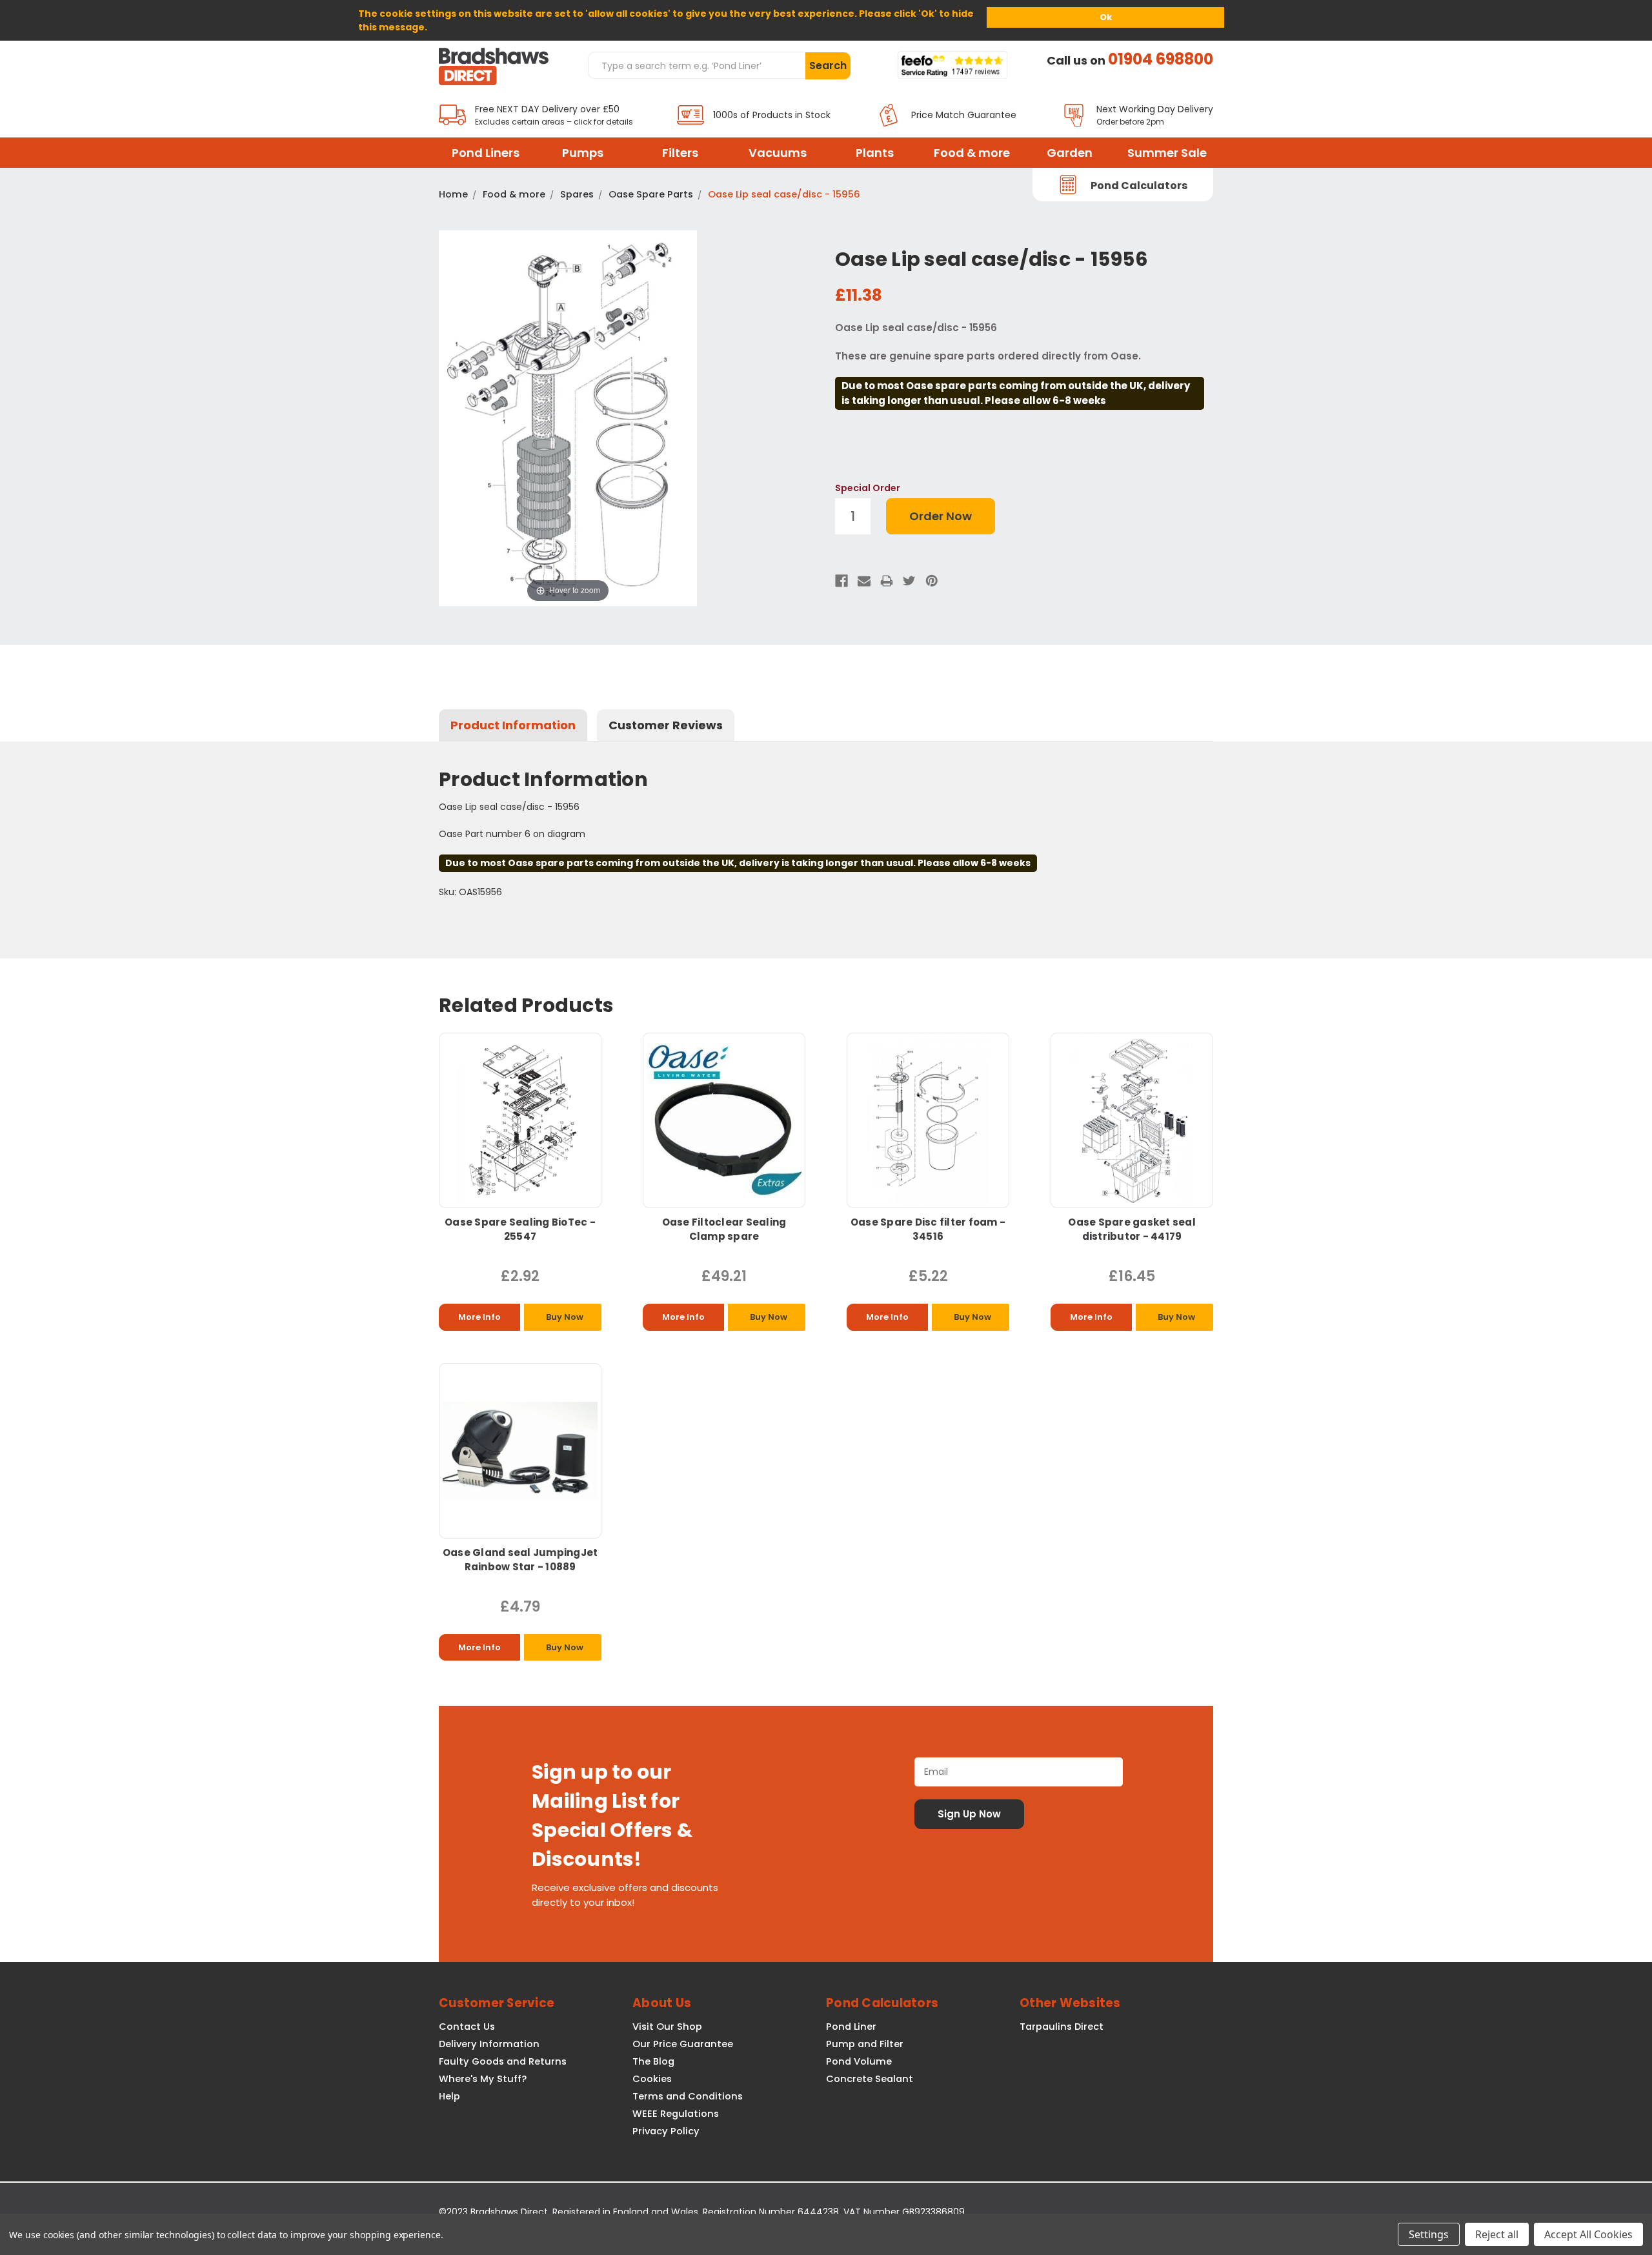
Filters (680, 153)
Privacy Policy (666, 2131)
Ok (1106, 17)
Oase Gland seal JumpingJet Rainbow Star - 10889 (520, 1560)
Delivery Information (489, 2044)
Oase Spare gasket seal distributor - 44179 (1132, 1229)
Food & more (972, 153)
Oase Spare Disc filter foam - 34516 (928, 1229)
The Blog (653, 2061)
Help (449, 2096)
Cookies (652, 2079)
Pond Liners (486, 153)
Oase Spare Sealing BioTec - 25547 (520, 1229)
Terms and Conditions (688, 2096)
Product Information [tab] (513, 725)
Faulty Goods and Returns (503, 2061)
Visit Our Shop (667, 2027)
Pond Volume (859, 2061)
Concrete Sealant (870, 2079)
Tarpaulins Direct (1062, 2027)
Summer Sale (1167, 153)
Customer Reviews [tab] (666, 725)
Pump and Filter (865, 2044)
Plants (875, 153)
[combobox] (696, 65)
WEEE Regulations (676, 2114)
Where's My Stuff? (483, 2079)
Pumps (583, 153)
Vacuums (778, 153)
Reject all (1497, 2234)
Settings (1429, 2234)
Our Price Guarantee (683, 2044)
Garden (1070, 153)
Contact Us (467, 2027)
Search (828, 66)
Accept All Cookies (1588, 2234)
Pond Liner (851, 2027)
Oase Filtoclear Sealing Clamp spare (724, 1229)
